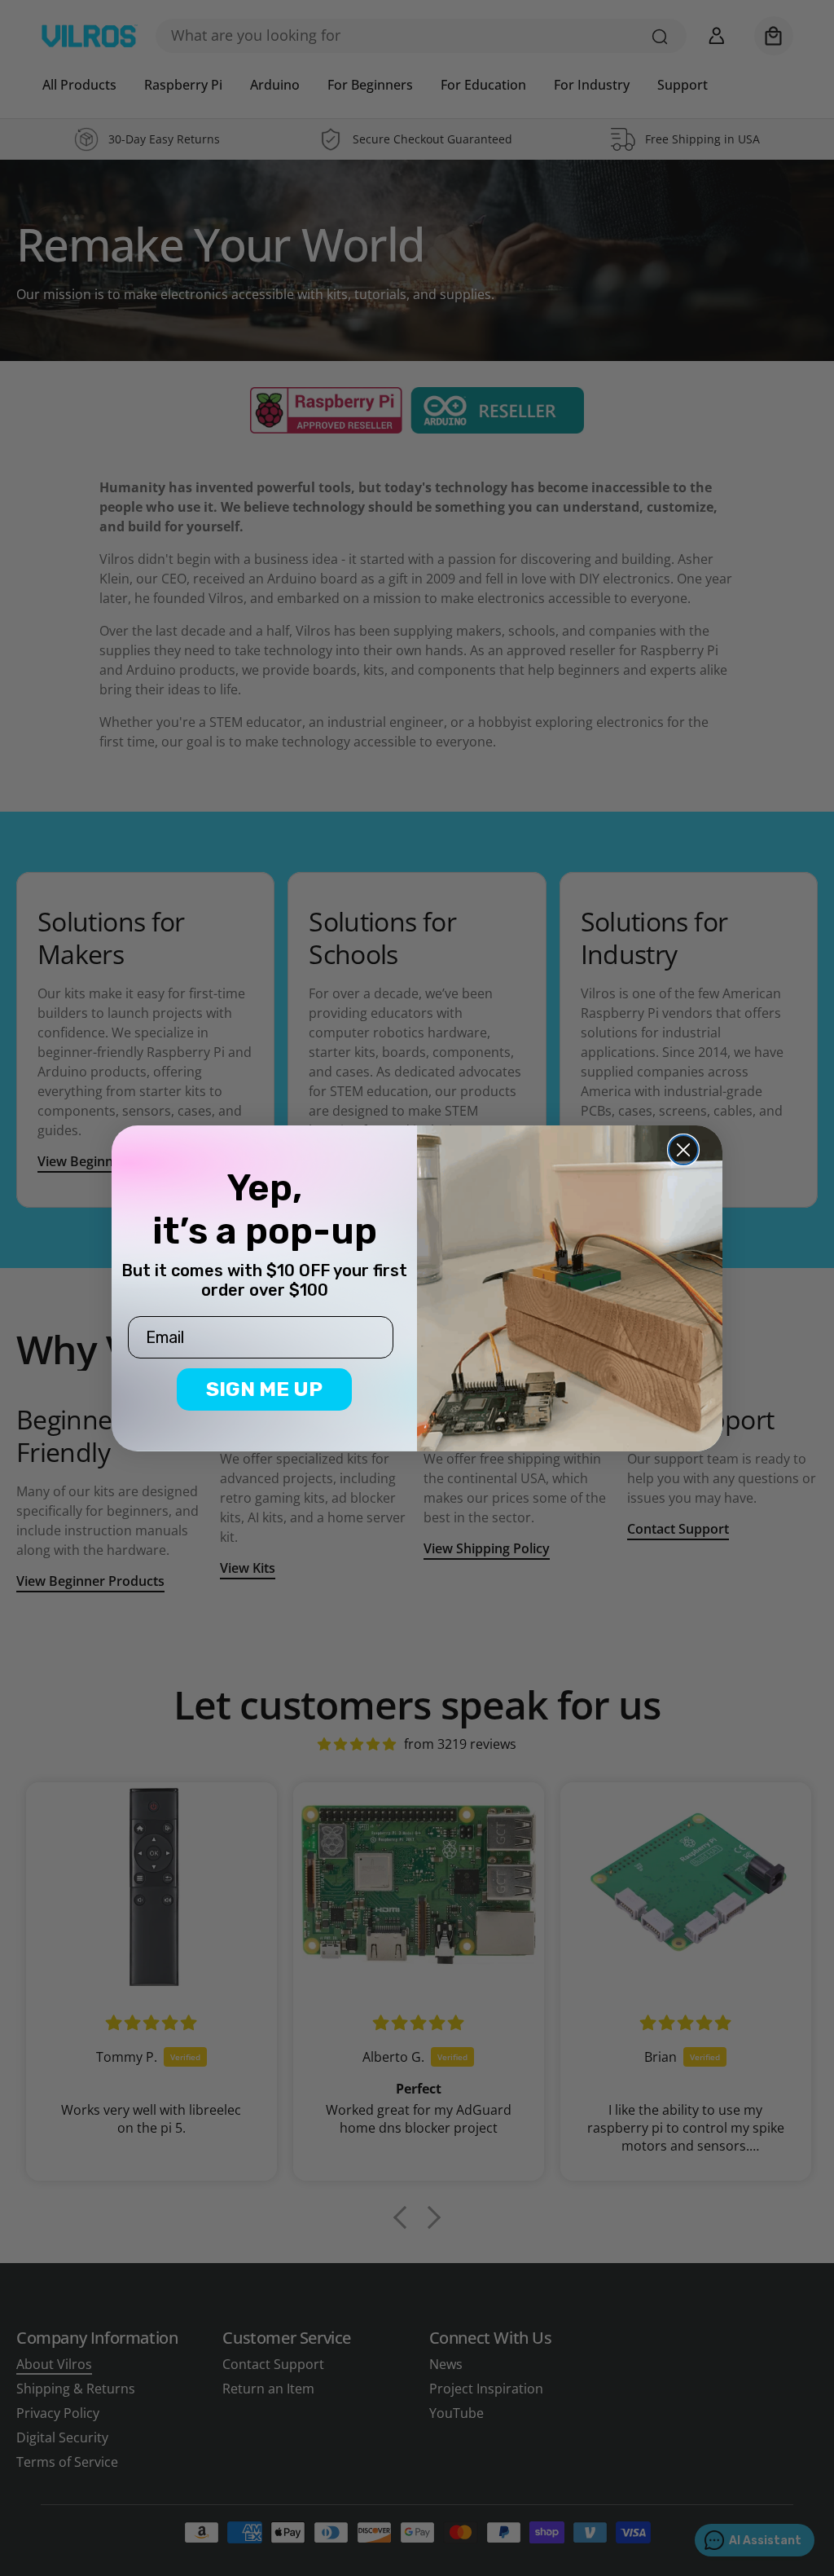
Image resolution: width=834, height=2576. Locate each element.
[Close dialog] (683, 1150)
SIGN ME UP (264, 1389)
